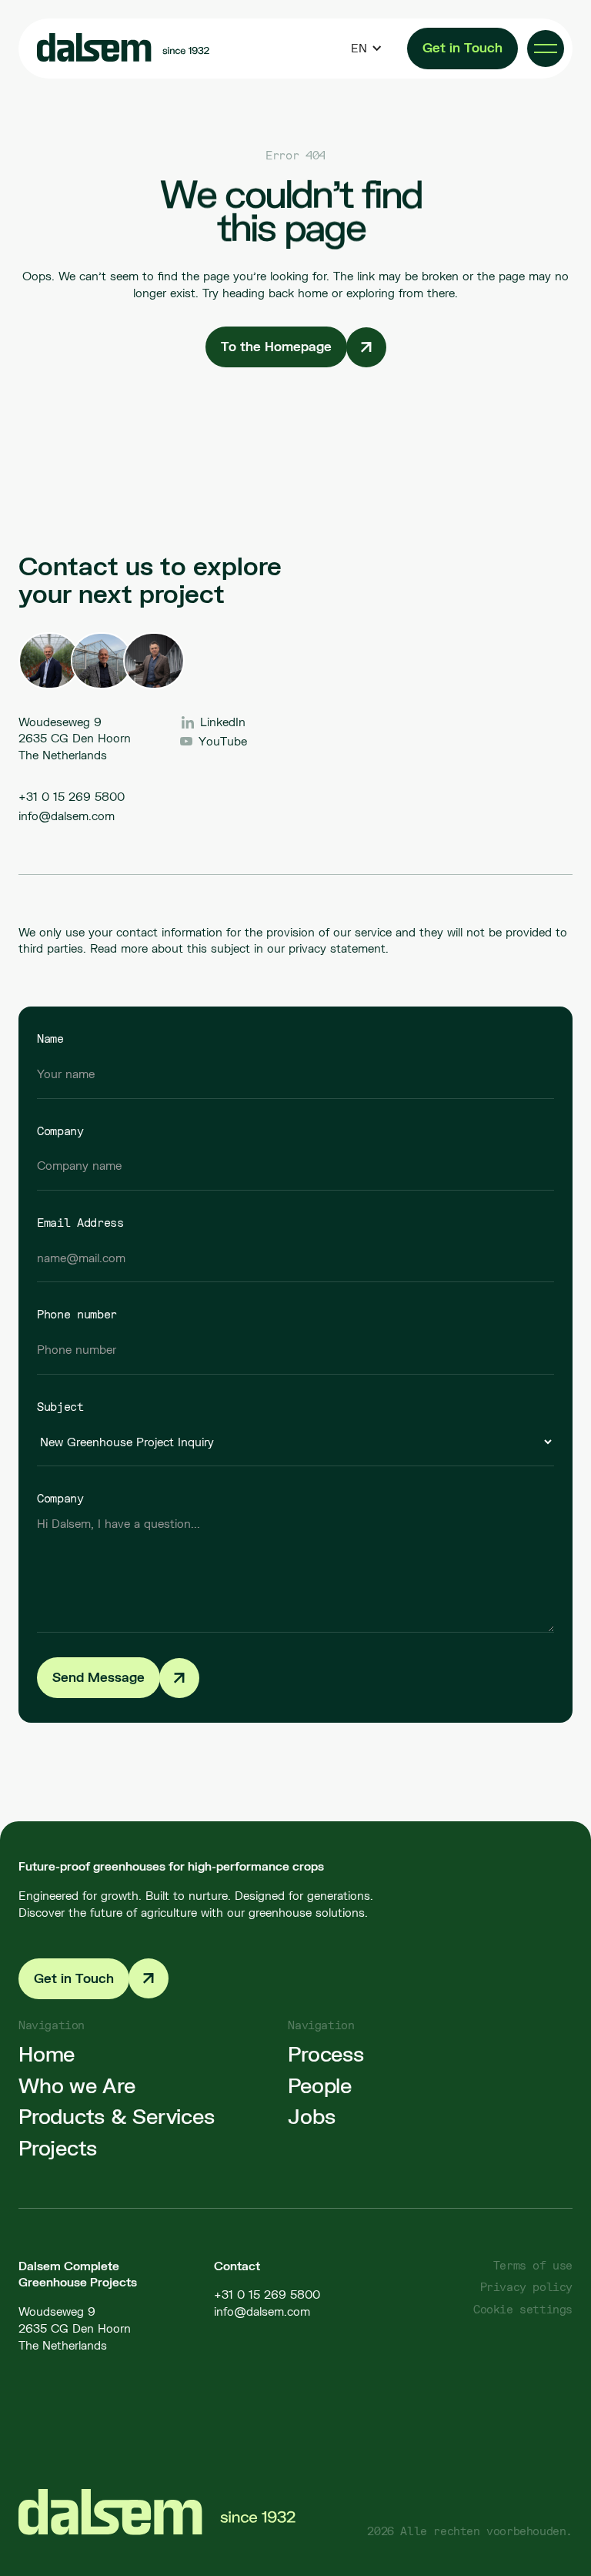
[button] (367, 49)
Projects (58, 2148)
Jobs (311, 2117)
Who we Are (77, 2086)
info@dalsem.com (67, 816)
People (320, 2086)
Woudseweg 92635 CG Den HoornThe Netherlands (75, 2328)
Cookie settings (523, 2309)
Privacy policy (526, 2287)
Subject (60, 1406)
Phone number (77, 1314)
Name (50, 1038)
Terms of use (533, 2265)
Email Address (80, 1222)
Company (60, 1131)
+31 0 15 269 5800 (72, 796)
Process (326, 2054)
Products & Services (116, 2117)
